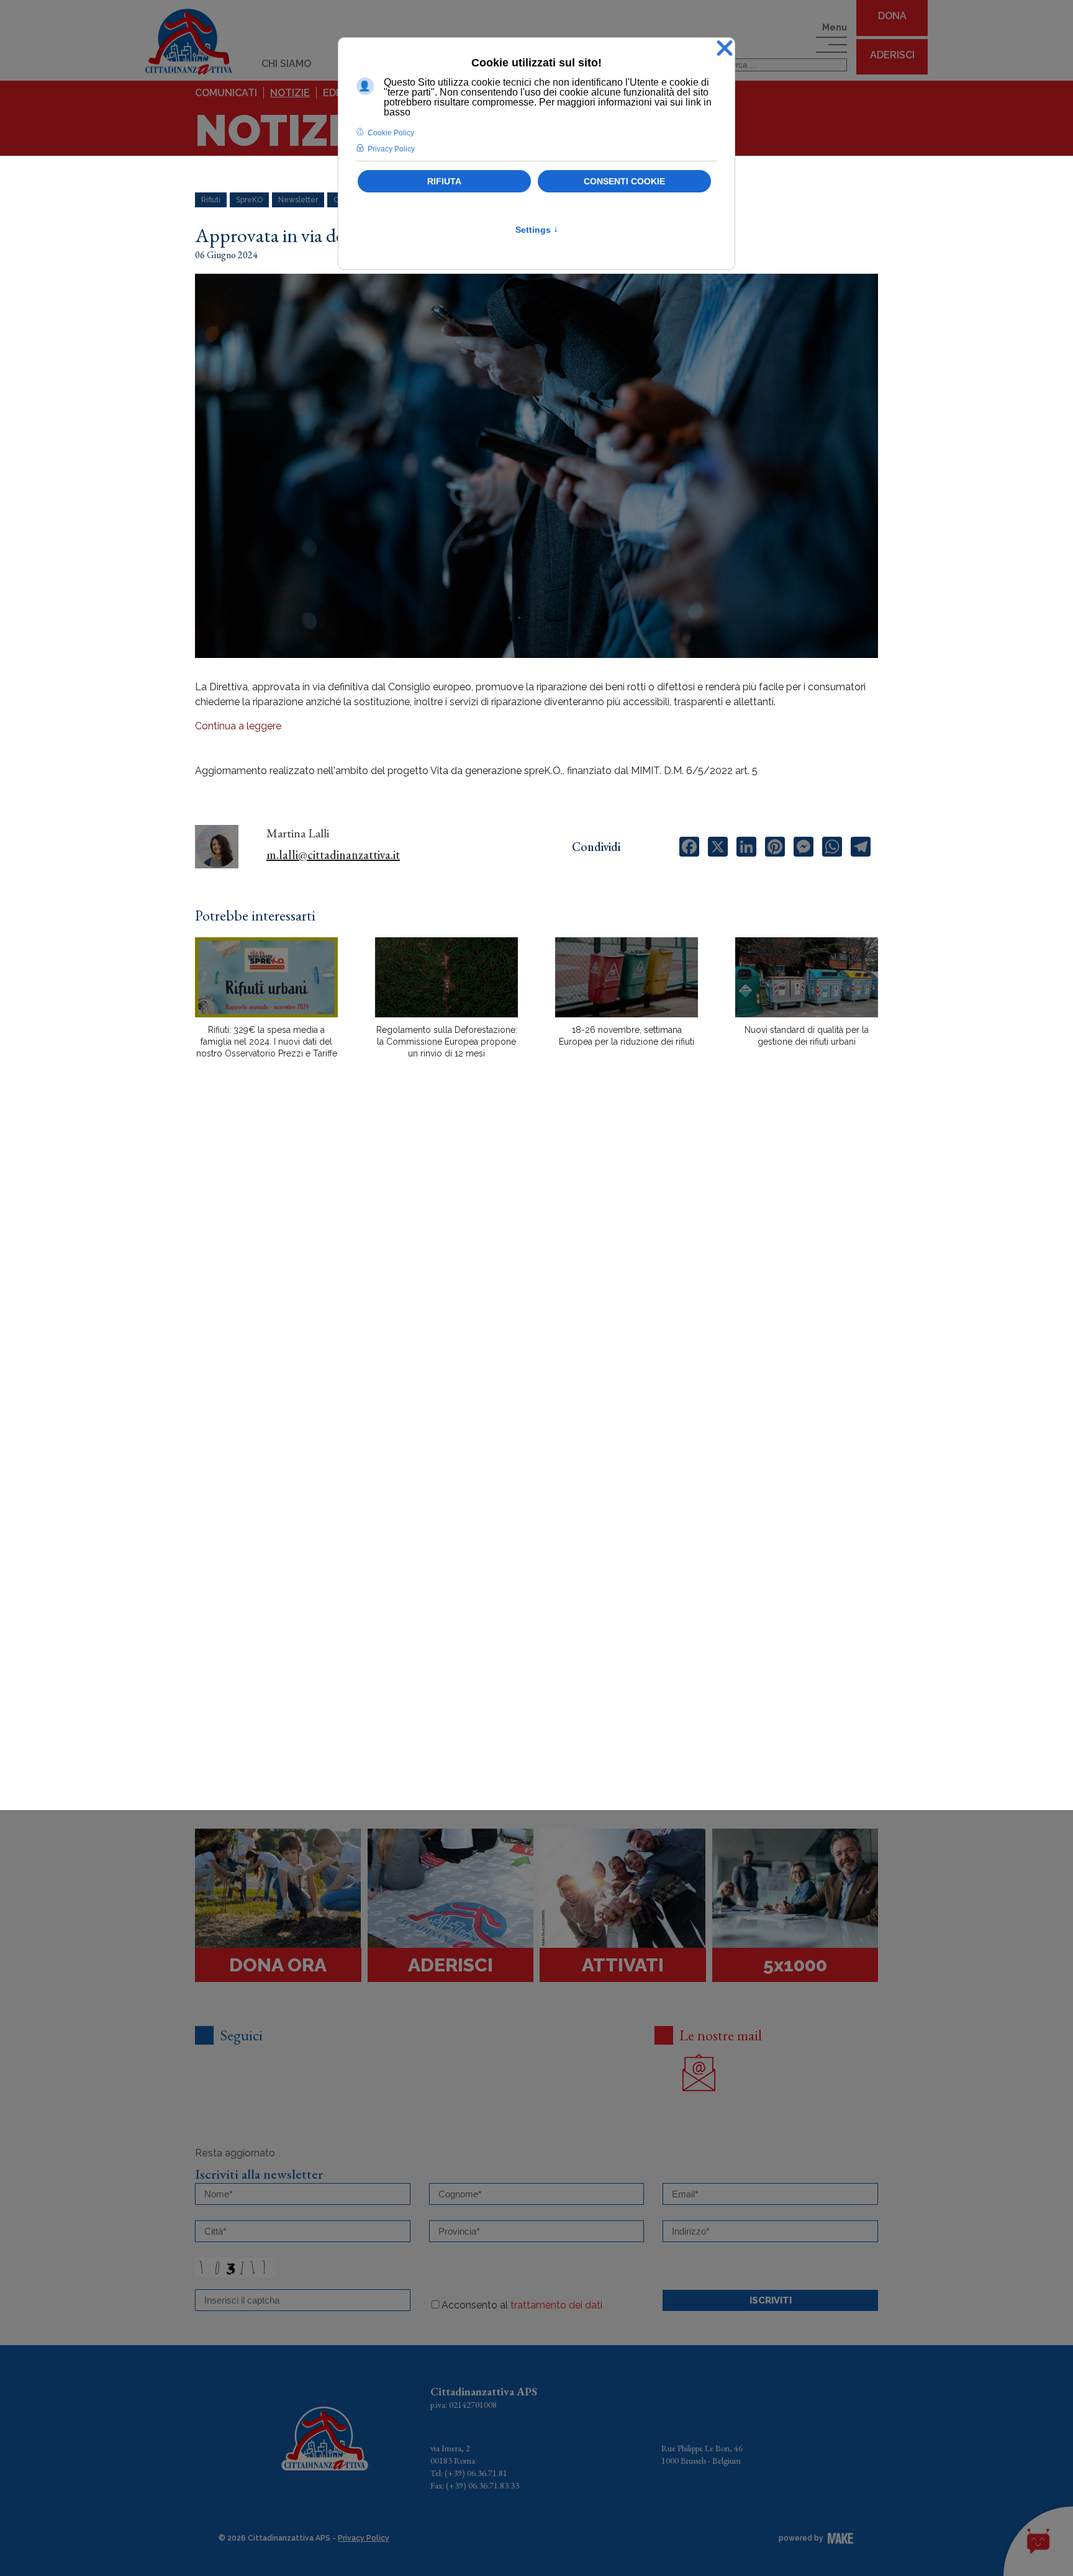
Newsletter (298, 200)
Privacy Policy (364, 2538)
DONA (892, 16)
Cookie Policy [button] (391, 133)
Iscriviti (771, 2300)
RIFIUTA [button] (444, 181)
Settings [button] (537, 230)
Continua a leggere (238, 726)
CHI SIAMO (286, 64)
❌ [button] (725, 49)
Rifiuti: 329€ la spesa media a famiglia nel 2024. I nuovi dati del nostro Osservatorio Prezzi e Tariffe (267, 1042)
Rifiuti (211, 200)
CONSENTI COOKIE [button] (624, 181)
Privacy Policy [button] (391, 149)
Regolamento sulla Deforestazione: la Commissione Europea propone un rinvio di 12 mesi (447, 1042)
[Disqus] (536, 1286)
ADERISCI (892, 55)
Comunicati (226, 93)
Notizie (290, 93)
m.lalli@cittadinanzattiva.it (333, 855)
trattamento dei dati (556, 2305)
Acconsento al (522, 2305)
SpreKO (249, 200)
